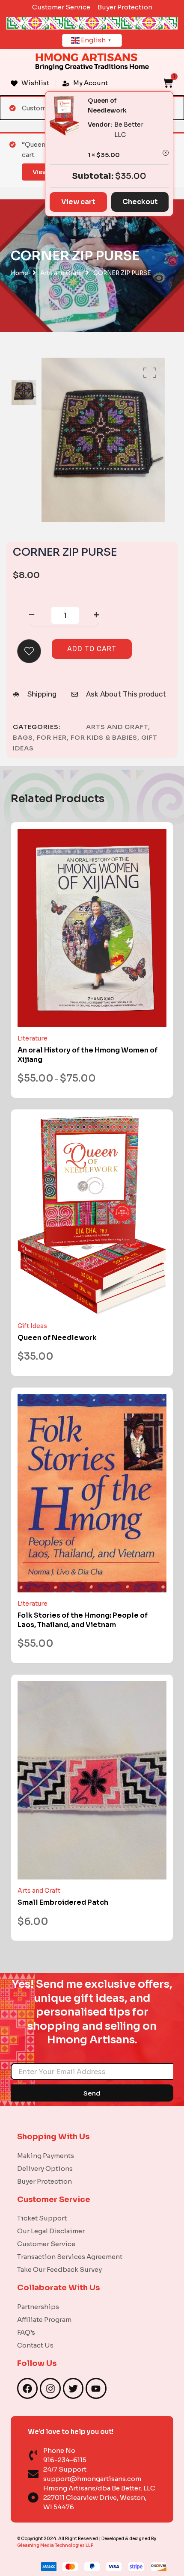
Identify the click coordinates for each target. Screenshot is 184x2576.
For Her (52, 737)
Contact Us (35, 2345)
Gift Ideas (32, 1326)
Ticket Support (42, 2218)
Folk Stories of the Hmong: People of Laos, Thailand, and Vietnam (83, 1620)
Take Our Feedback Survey (59, 2269)
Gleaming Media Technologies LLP (55, 2545)
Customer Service (46, 2244)
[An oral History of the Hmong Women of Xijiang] (92, 928)
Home (19, 273)
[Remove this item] (166, 153)
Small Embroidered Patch (63, 1902)
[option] (24, 393)
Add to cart (92, 649)
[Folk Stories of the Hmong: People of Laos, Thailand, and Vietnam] (92, 1493)
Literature (33, 1038)
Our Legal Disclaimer (51, 2231)
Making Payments (46, 2156)
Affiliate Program (44, 2320)
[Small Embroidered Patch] (92, 1780)
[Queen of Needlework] (92, 1215)
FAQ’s (26, 2332)
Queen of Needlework (57, 1338)
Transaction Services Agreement (70, 2257)
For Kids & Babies (104, 737)
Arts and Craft (61, 273)
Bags (23, 737)
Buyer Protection (45, 2181)
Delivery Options (45, 2168)
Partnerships (38, 2307)
